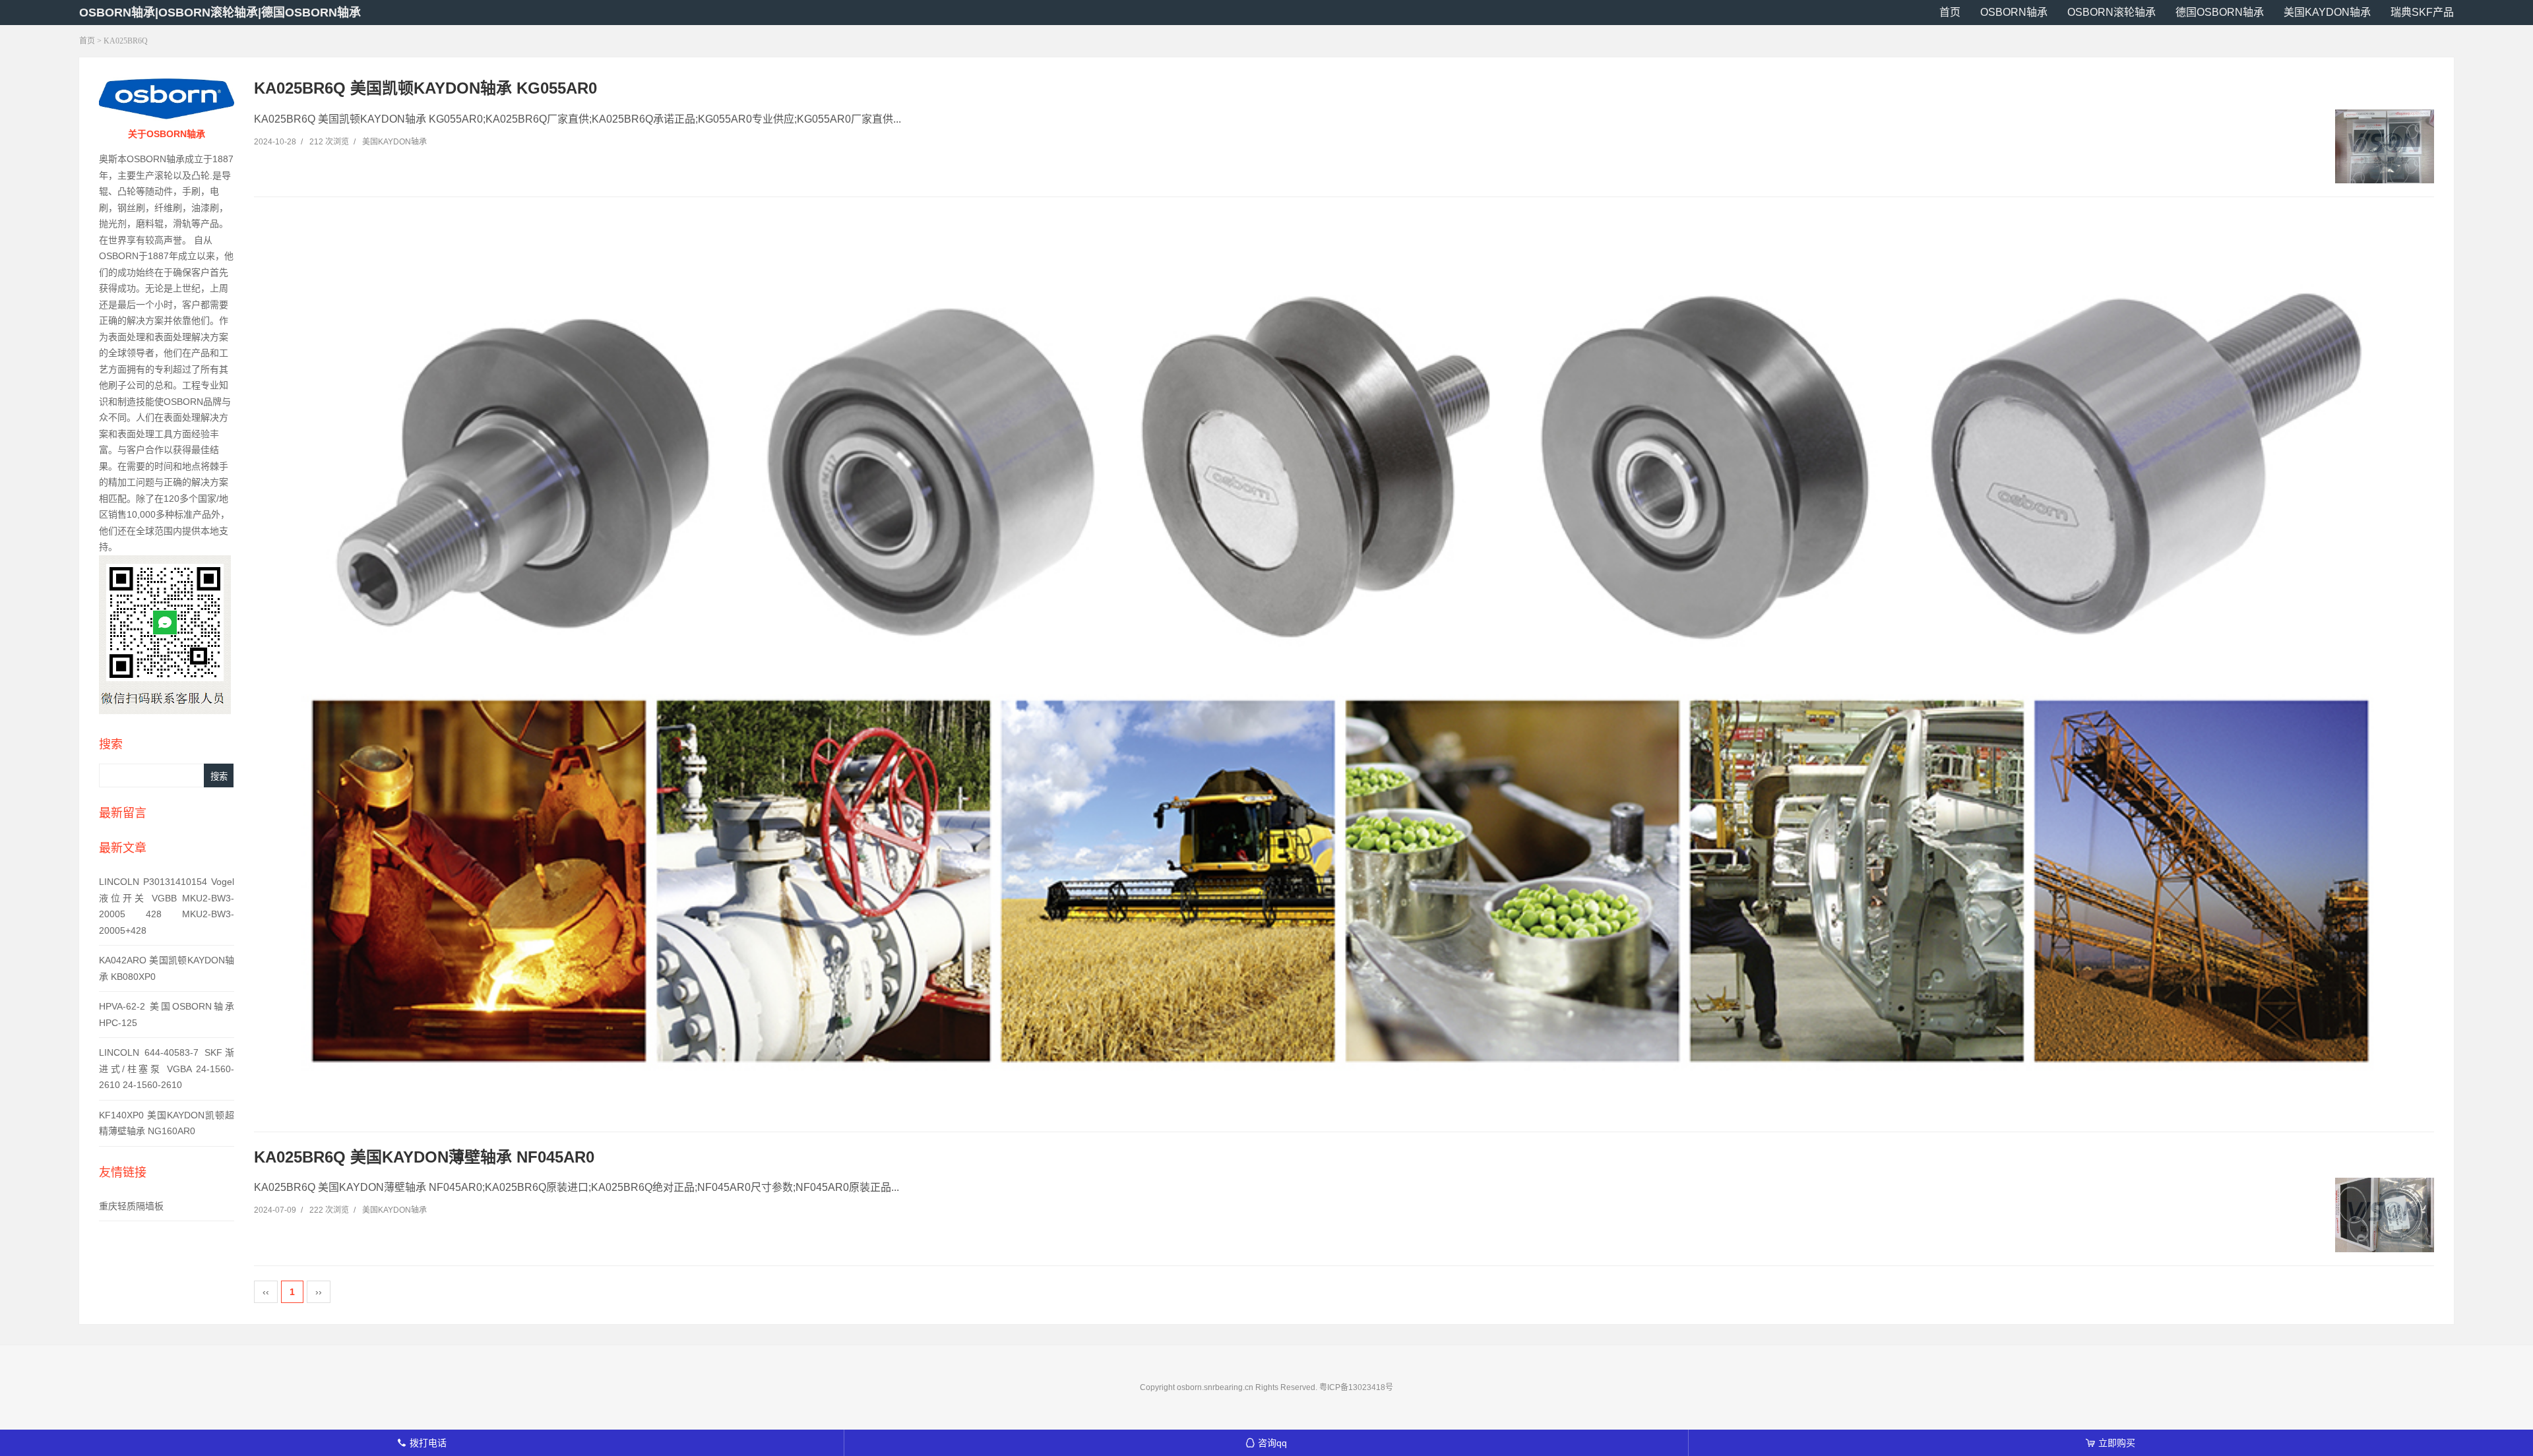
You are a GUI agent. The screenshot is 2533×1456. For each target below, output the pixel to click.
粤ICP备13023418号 (1356, 1387)
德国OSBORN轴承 (2220, 12)
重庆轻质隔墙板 (131, 1206)
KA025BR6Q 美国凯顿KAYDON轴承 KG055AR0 (425, 88)
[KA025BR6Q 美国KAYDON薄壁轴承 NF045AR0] (2385, 1215)
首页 (1950, 12)
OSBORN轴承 (2014, 12)
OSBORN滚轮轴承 (2111, 12)
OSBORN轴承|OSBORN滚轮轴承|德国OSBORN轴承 (220, 13)
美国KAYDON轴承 (2327, 12)
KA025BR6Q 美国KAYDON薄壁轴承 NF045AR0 (424, 1157)
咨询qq (1266, 1443)
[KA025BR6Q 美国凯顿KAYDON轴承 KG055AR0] (2385, 147)
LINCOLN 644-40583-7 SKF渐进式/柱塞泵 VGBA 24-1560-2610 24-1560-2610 (167, 1069)
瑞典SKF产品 (2422, 12)
